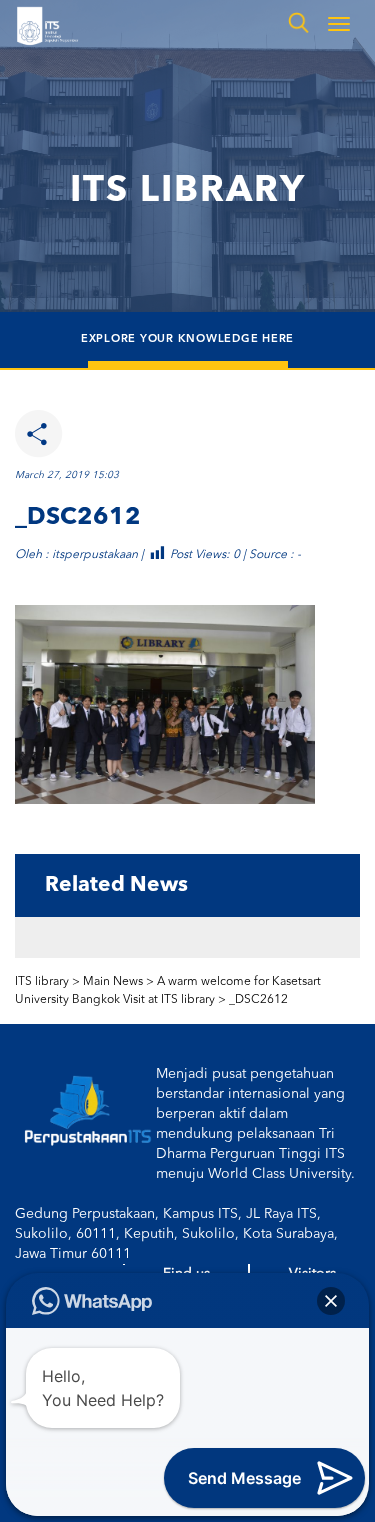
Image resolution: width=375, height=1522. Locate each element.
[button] (331, 1301)
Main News (113, 982)
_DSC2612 (258, 1000)
